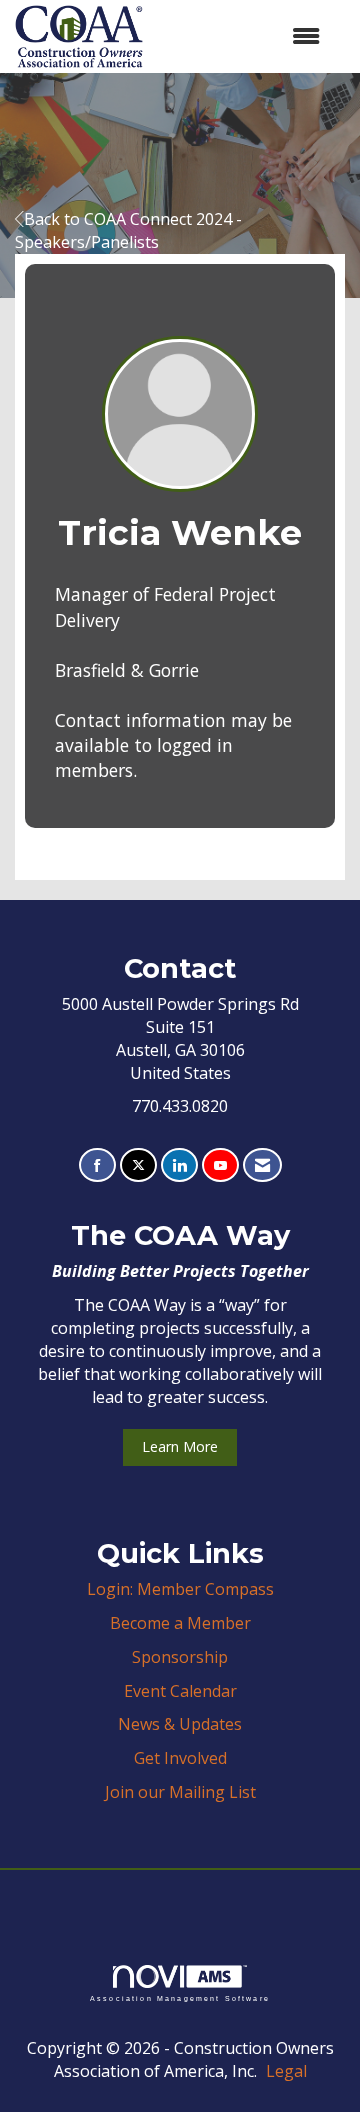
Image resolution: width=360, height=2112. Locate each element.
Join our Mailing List (180, 1792)
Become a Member (180, 1623)
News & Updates (180, 1724)
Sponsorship (180, 1657)
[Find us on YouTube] (220, 1165)
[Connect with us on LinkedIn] (179, 1165)
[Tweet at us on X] (138, 1165)
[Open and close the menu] (241, 36)
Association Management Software (180, 1998)
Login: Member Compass (180, 1589)
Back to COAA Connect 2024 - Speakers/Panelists (128, 230)
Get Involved (180, 1758)
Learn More (180, 1446)
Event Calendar (180, 1691)
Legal (286, 2071)
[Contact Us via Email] (262, 1165)
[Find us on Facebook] (97, 1165)
